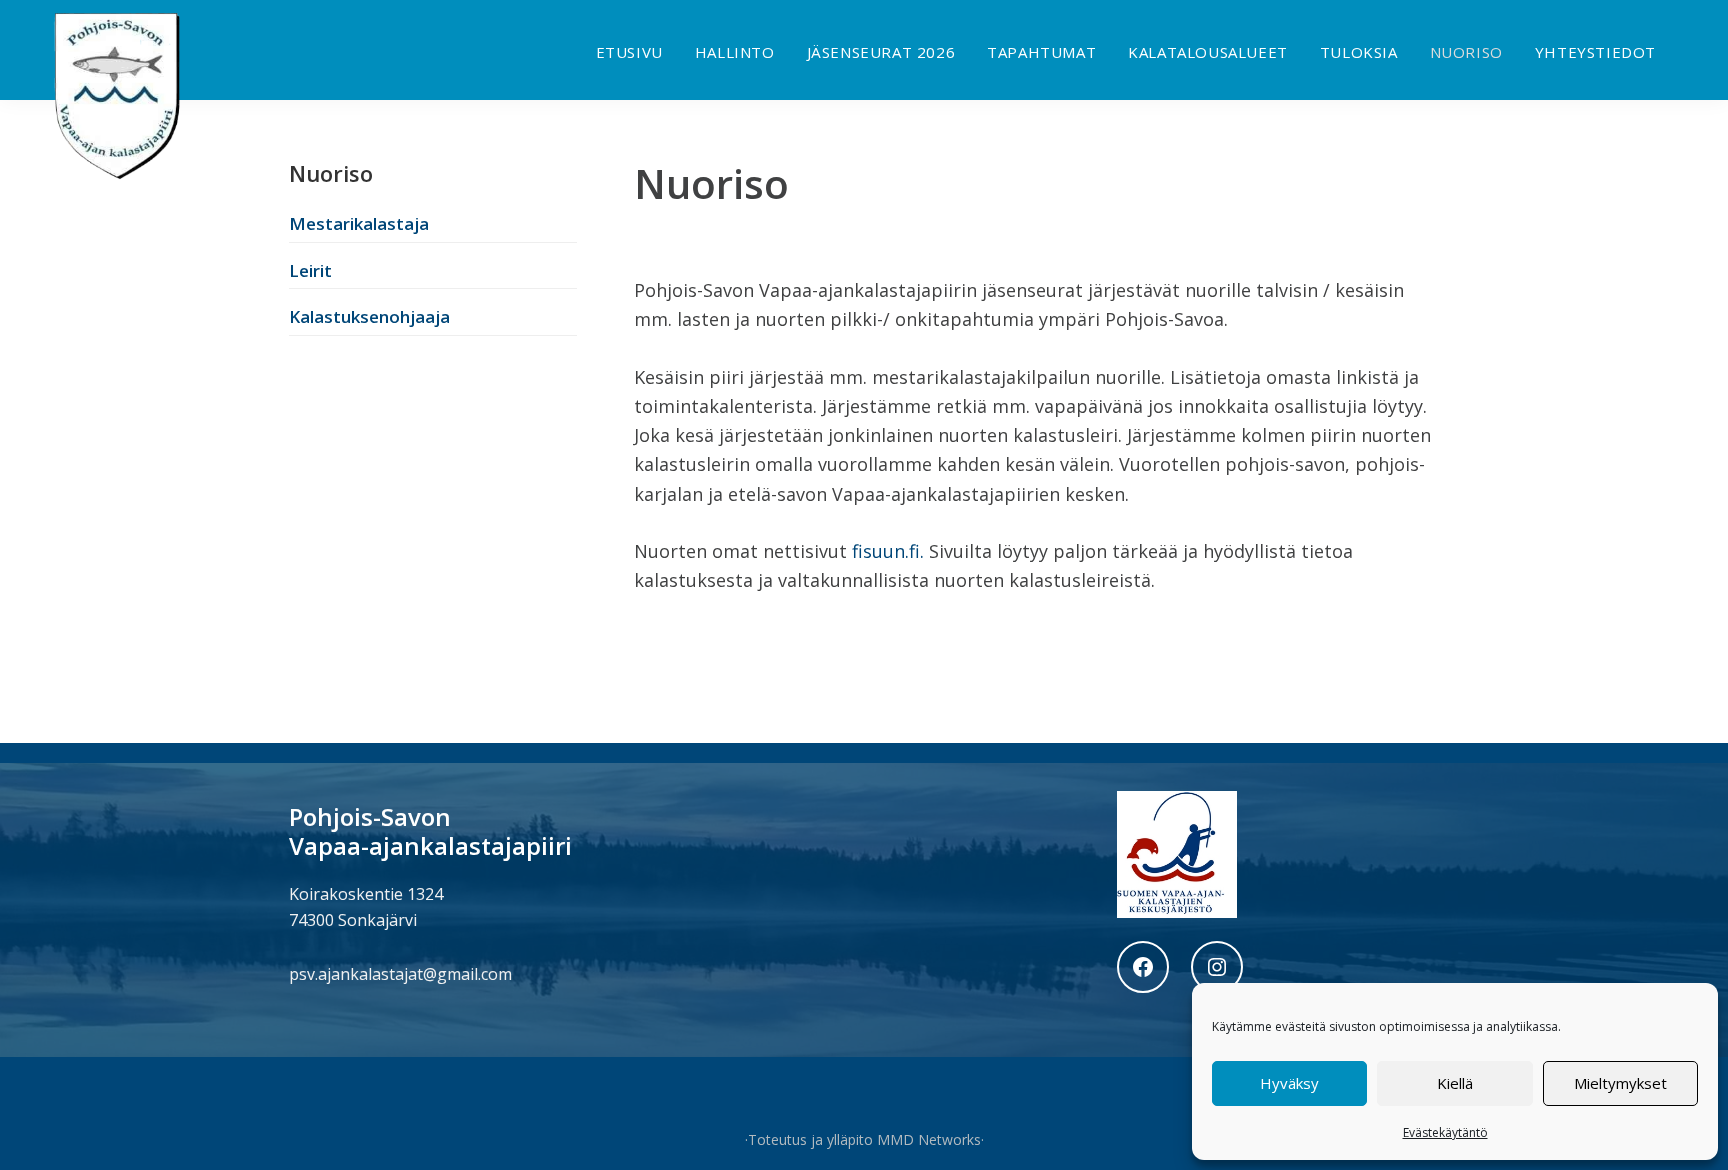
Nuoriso (331, 173)
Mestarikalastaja (359, 223)
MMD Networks (929, 1139)
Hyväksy (1289, 1083)
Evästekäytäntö (1445, 1132)
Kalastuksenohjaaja (369, 316)
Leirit (310, 270)
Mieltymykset (1620, 1083)
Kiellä (1455, 1083)
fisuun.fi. (885, 551)
